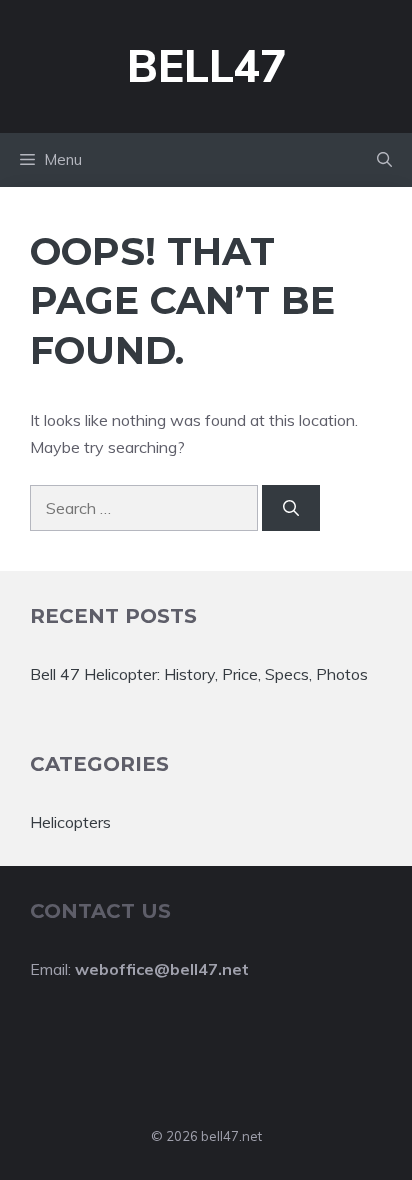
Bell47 (206, 65)
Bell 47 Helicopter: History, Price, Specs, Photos (199, 674)
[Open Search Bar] (384, 160)
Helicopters (70, 822)
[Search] (291, 508)
